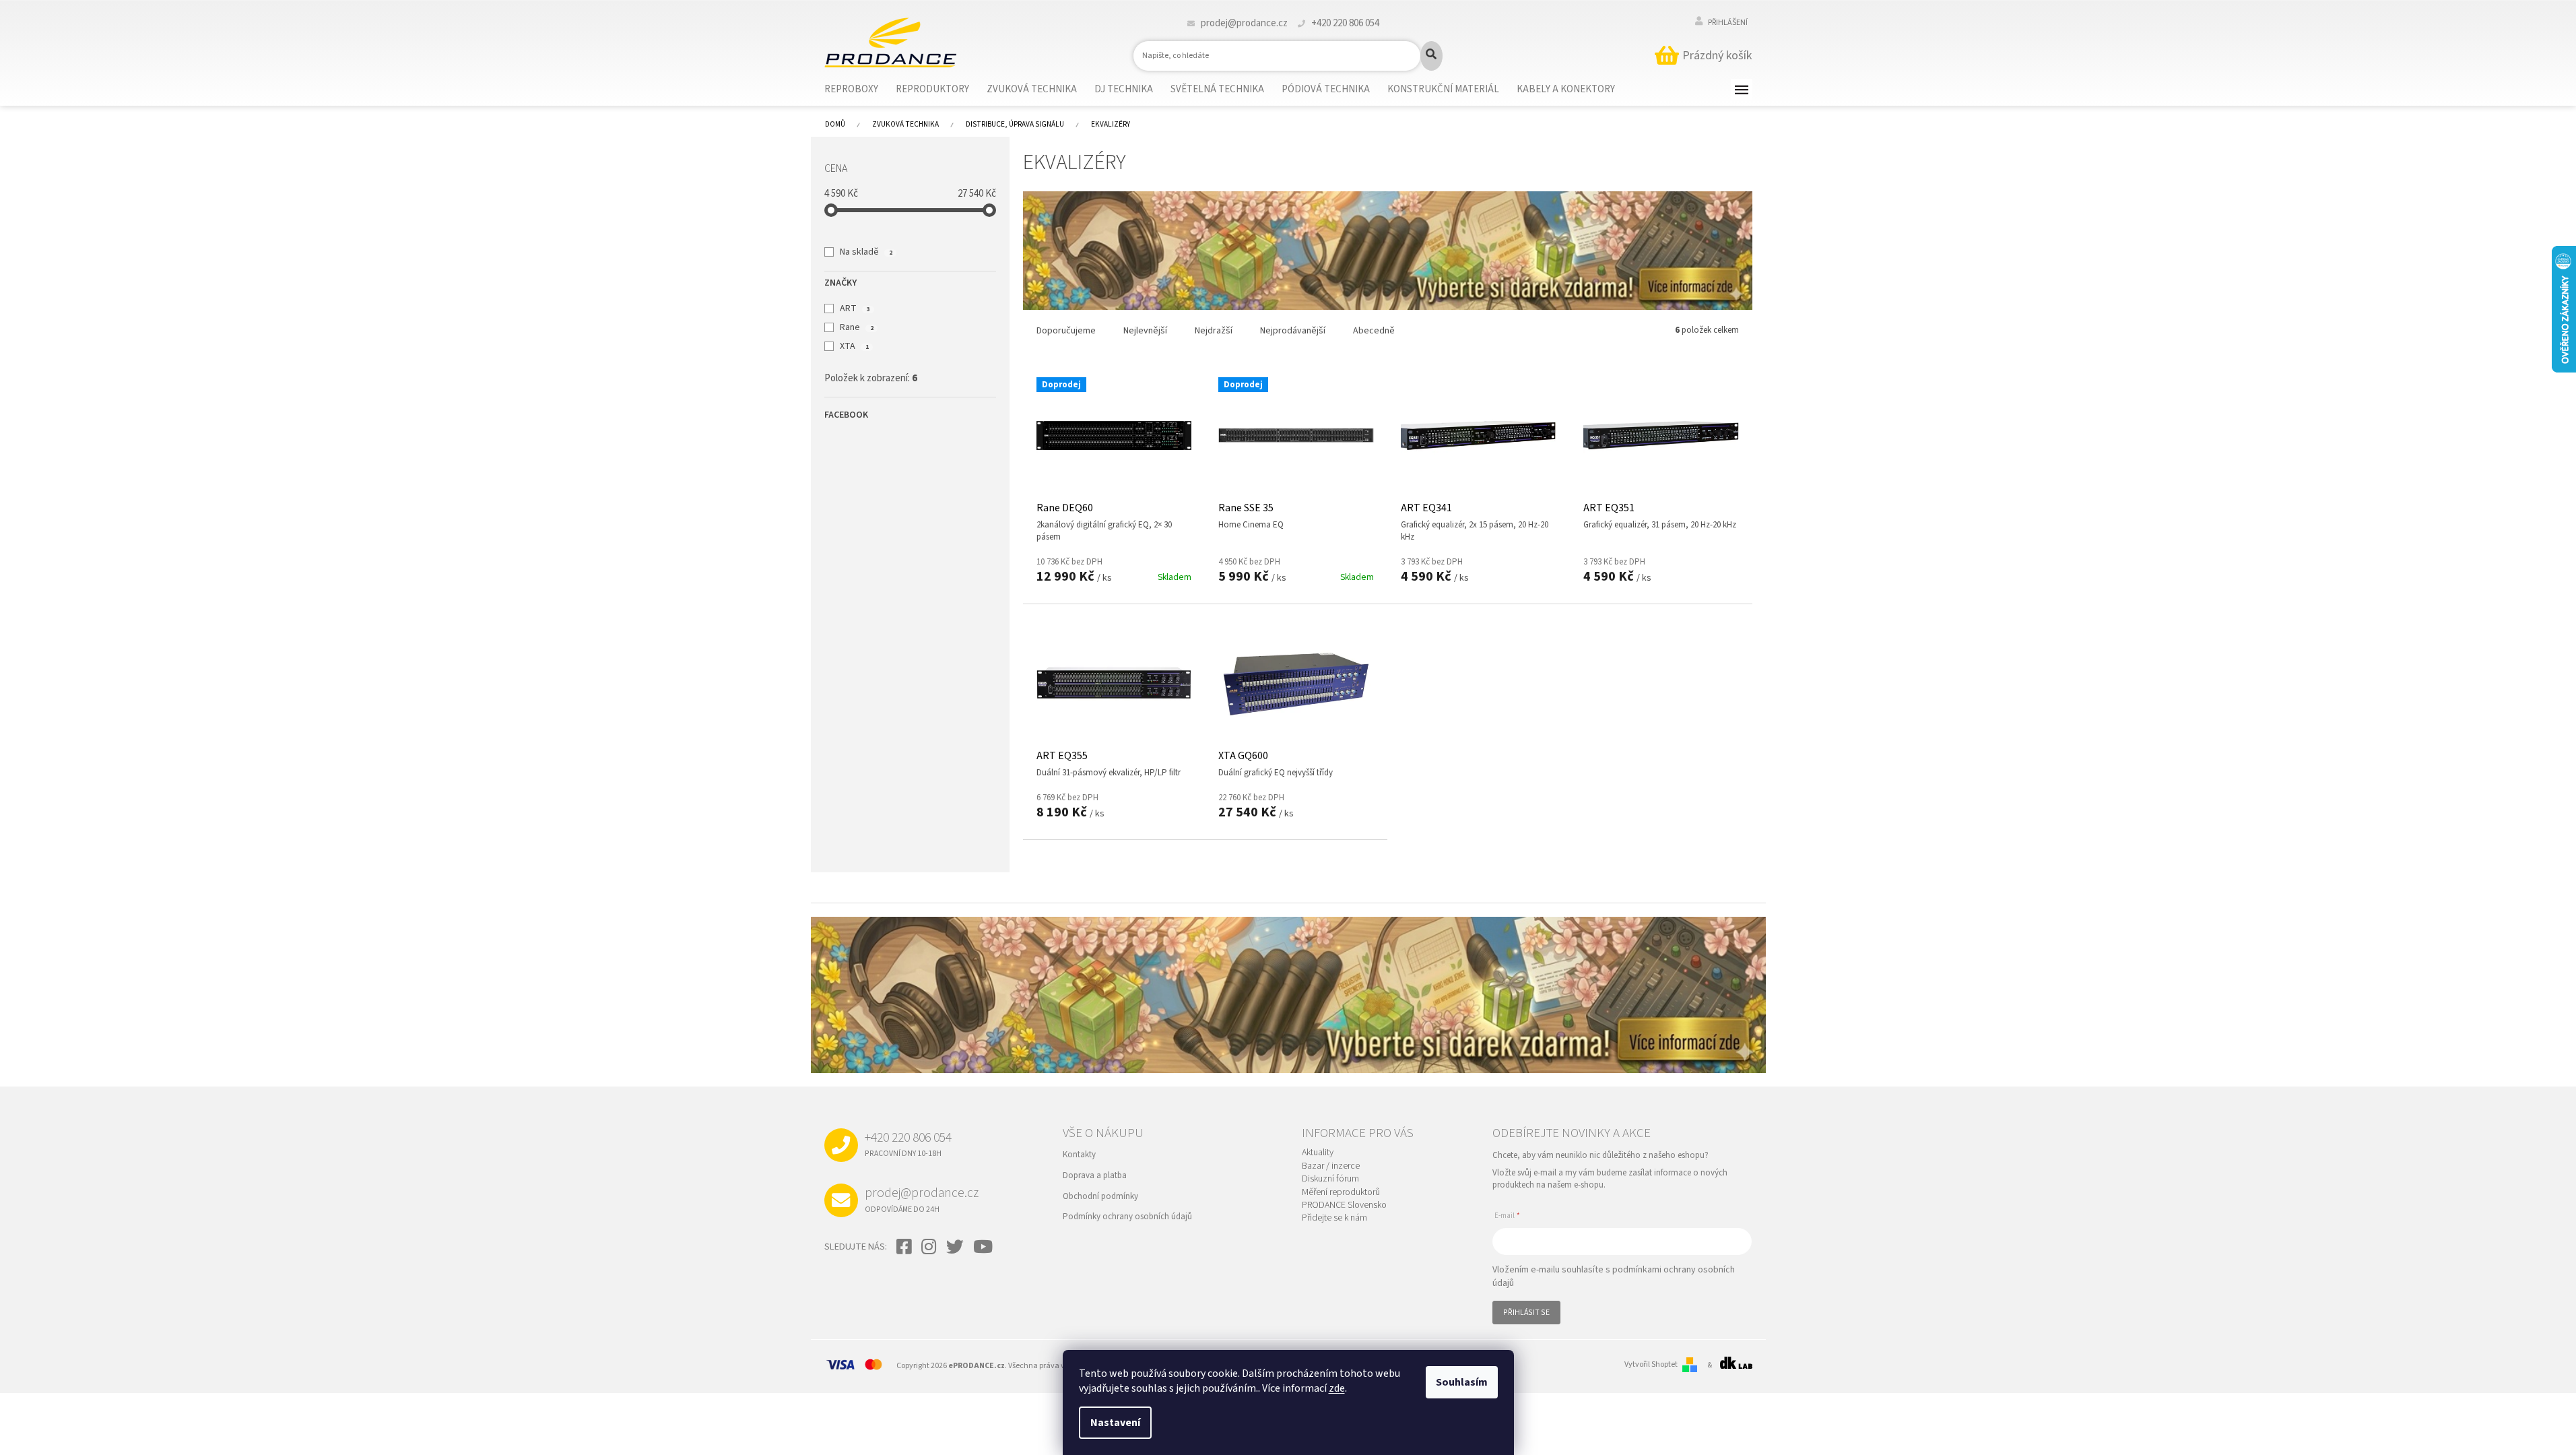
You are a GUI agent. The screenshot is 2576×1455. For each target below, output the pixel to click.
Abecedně (1374, 331)
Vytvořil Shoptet (1651, 1365)
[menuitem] (860, 90)
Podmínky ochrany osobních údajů (1127, 1217)
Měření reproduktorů (1341, 1193)
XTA (854, 346)
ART (855, 309)
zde (1337, 1388)
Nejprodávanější (1293, 331)
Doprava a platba (1095, 1175)
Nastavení (1115, 1423)
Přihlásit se (1526, 1313)
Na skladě (866, 252)
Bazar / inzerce (1331, 1166)
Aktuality (1318, 1153)
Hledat (1431, 56)
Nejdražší (1214, 331)
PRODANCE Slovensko (1344, 1205)
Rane (856, 327)
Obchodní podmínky (1100, 1196)
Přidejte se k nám (1334, 1218)
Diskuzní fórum (1330, 1179)
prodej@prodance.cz (922, 1199)
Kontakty (1079, 1155)
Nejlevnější (1145, 331)
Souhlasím (1462, 1382)
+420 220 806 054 (908, 1144)
